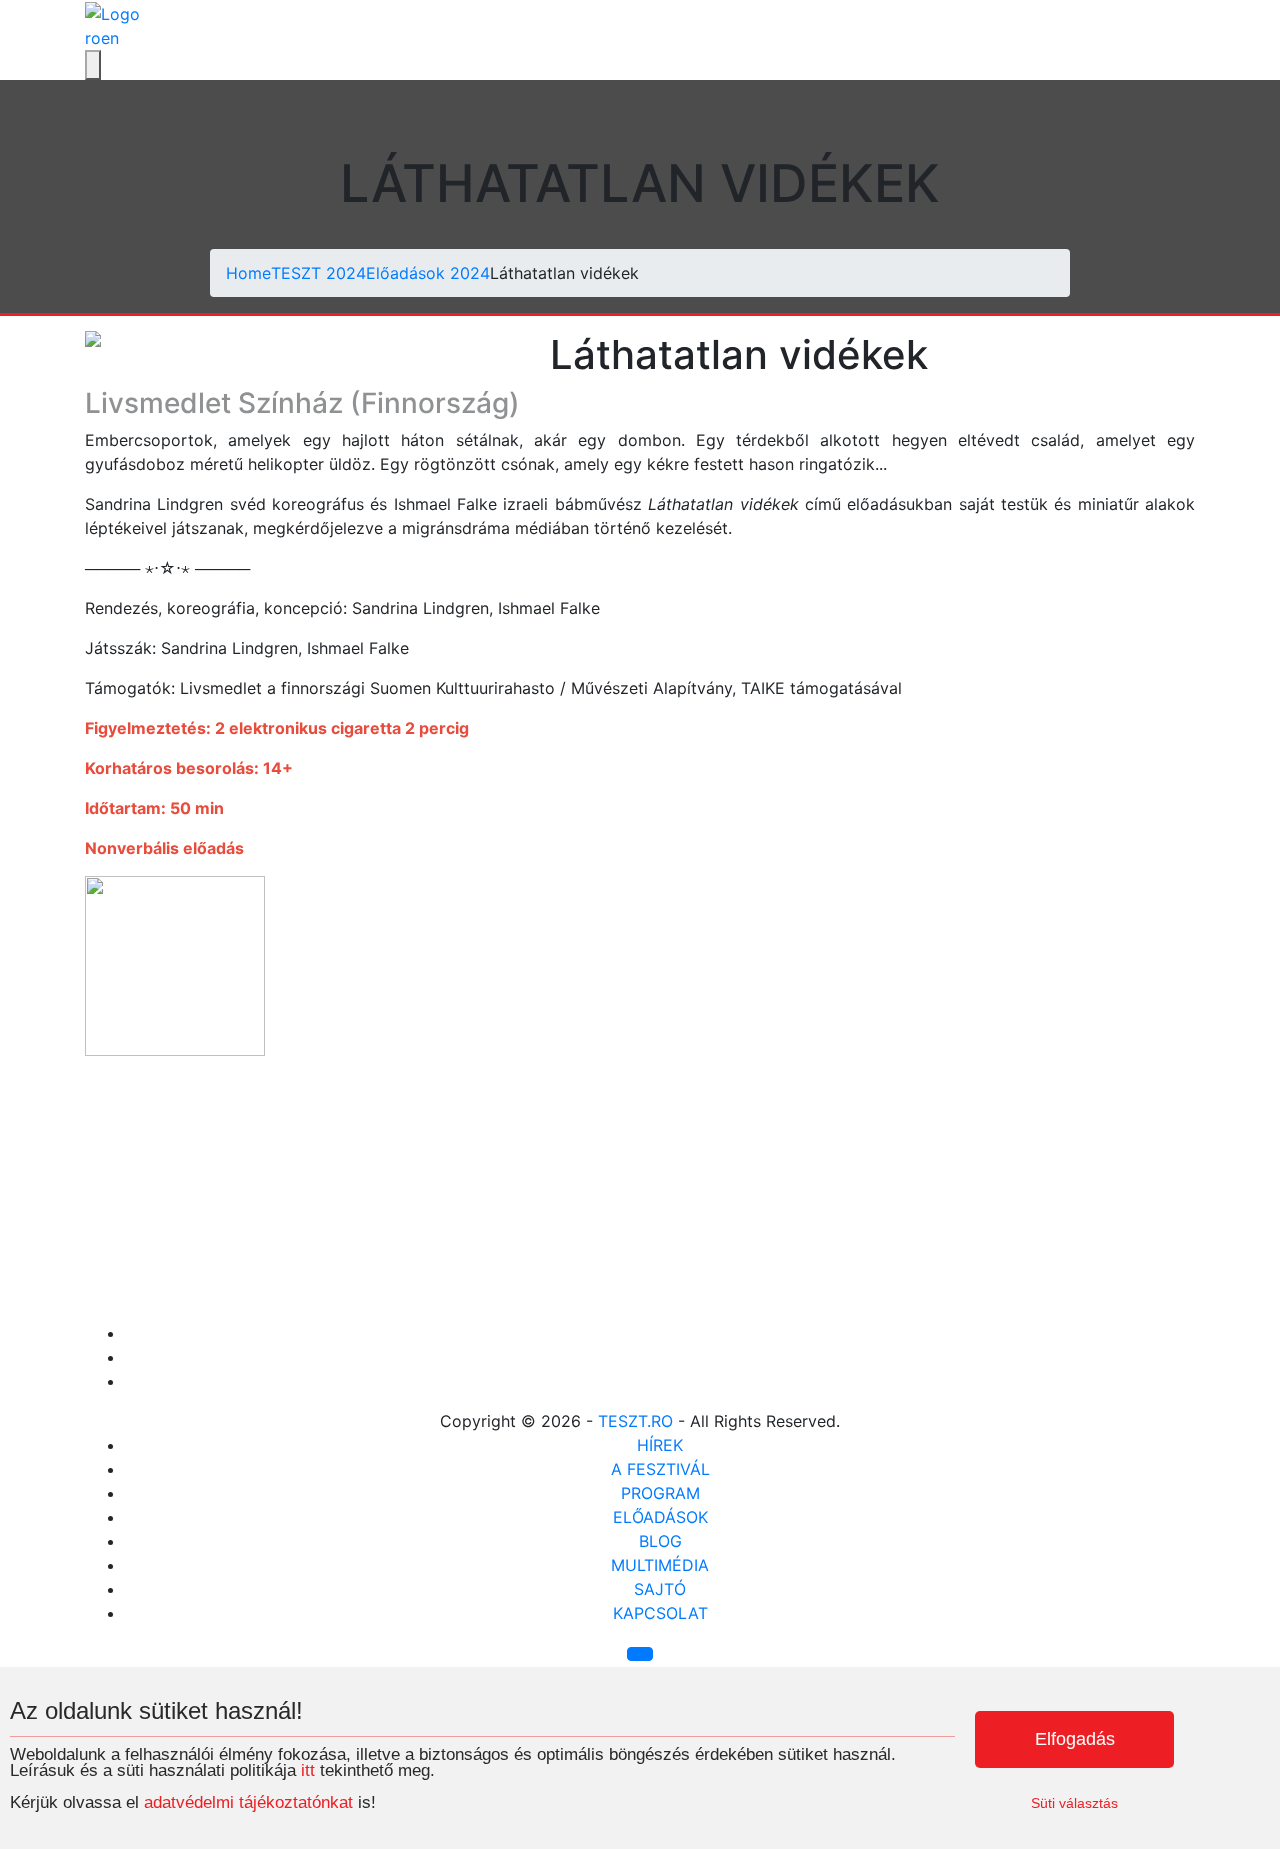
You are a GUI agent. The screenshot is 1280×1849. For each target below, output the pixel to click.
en (110, 38)
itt (308, 1770)
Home (248, 273)
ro (93, 38)
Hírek (660, 1445)
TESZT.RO (635, 1421)
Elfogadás (1075, 1739)
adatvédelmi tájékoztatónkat (248, 1802)
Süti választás (1074, 1803)
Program (660, 1493)
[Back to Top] (640, 1654)
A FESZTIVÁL (660, 1469)
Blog (660, 1541)
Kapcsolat (660, 1613)
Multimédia (660, 1565)
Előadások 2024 (428, 273)
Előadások (660, 1517)
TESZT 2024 (318, 273)
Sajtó (660, 1589)
